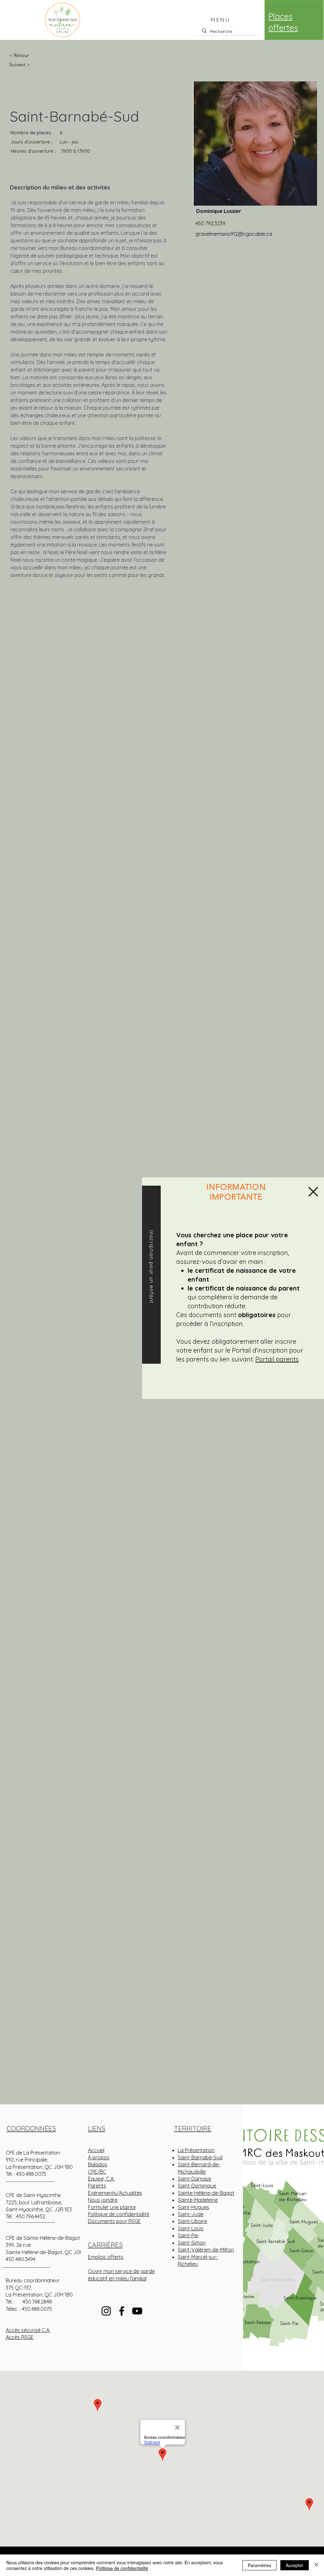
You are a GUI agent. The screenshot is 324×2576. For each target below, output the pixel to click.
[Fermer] (316, 2565)
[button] (313, 1192)
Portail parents (277, 1359)
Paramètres (259, 2565)
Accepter (295, 2565)
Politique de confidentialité (122, 2568)
